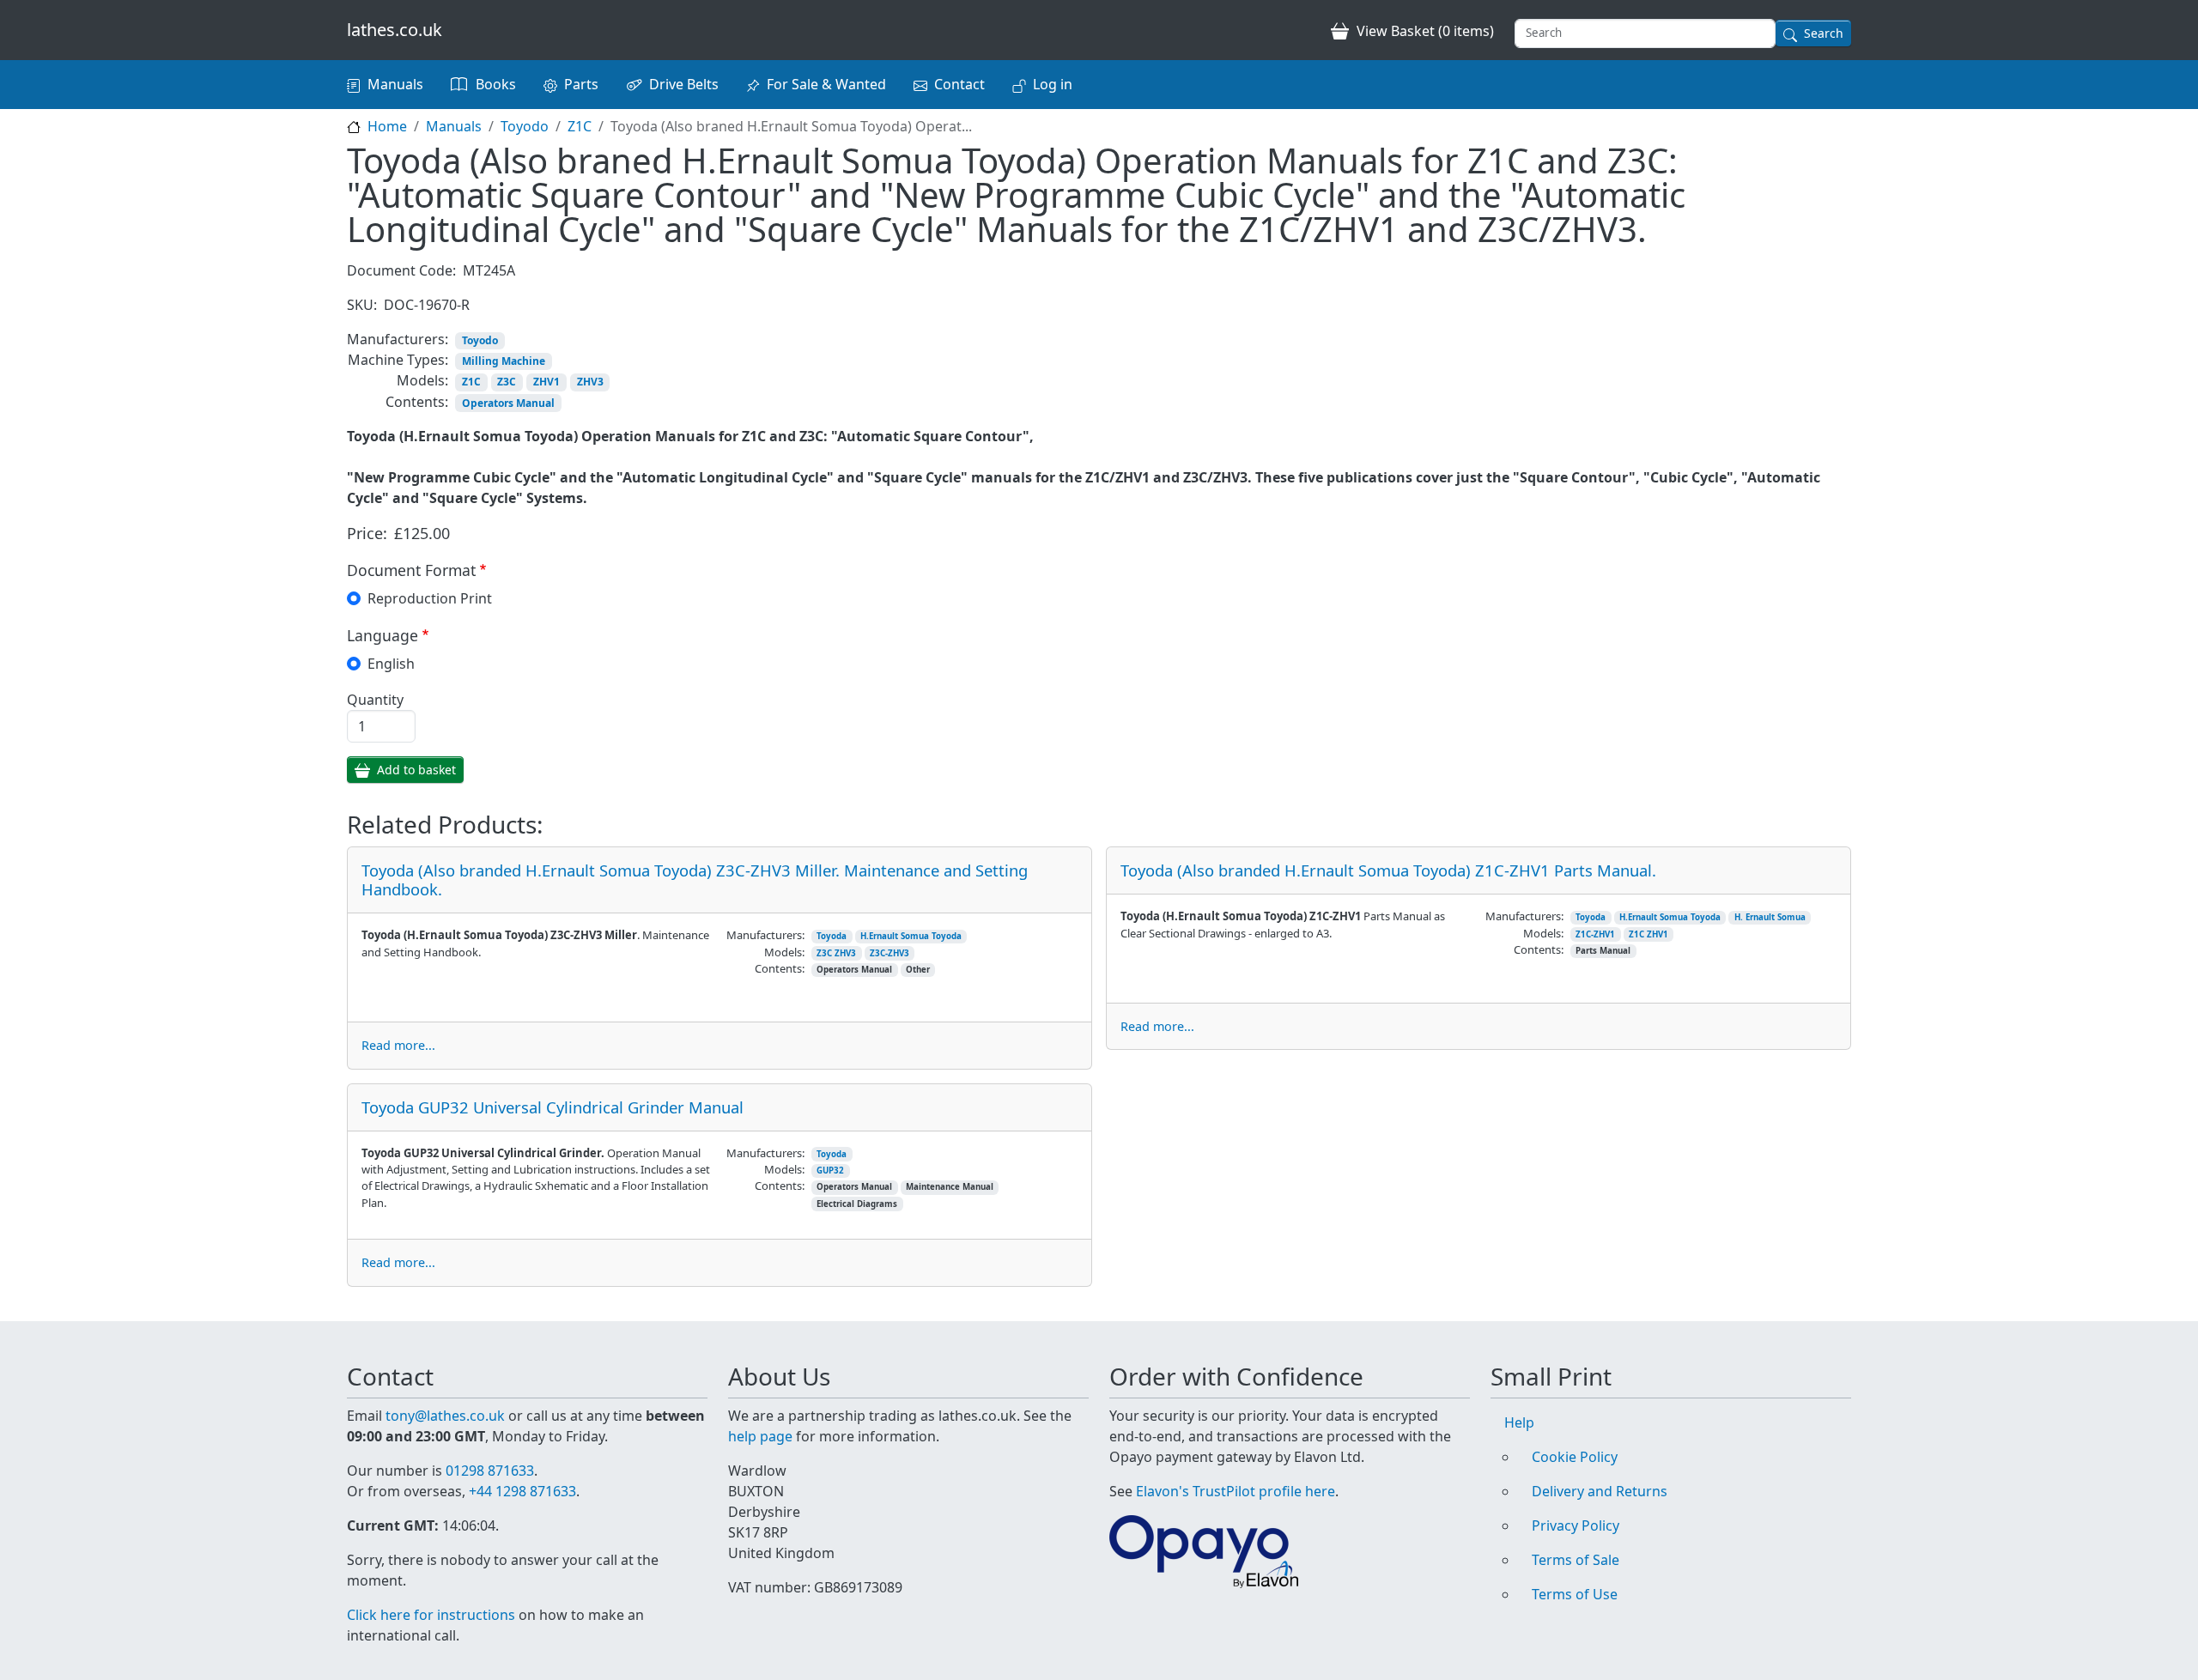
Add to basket (416, 770)
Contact (959, 84)
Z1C (580, 126)
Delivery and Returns (1600, 1491)
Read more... (398, 1045)
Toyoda (832, 936)
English (391, 664)
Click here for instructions (431, 1615)
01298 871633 (490, 1471)
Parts (581, 84)
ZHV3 (590, 382)
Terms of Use (1575, 1594)
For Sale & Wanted (826, 84)
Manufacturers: (398, 339)
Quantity (375, 700)
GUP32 (830, 1171)
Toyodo (525, 126)
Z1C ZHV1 (1648, 934)
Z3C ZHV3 (836, 953)
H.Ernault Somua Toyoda (911, 936)
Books (496, 84)
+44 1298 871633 (522, 1491)
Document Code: (401, 270)
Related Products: (445, 825)
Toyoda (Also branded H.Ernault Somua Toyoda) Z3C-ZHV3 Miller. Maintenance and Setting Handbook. (695, 879)
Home (387, 126)
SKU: (362, 305)
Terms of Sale (1576, 1560)
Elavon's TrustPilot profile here (1236, 1491)
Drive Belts (684, 84)
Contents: (417, 402)
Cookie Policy (1575, 1457)
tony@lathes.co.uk (445, 1416)
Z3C (507, 382)
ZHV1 (546, 382)
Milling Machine (504, 361)
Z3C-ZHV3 (890, 953)
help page (760, 1436)
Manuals (395, 84)
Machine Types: (398, 360)
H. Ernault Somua (1770, 917)
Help (1519, 1422)
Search (1824, 33)
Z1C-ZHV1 (1595, 934)
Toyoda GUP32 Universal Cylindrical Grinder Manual (553, 1107)
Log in (1053, 84)
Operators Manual (508, 403)
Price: (367, 533)
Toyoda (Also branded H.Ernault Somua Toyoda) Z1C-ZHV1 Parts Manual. (1388, 870)
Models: (422, 380)
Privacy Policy (1576, 1525)
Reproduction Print (430, 598)
